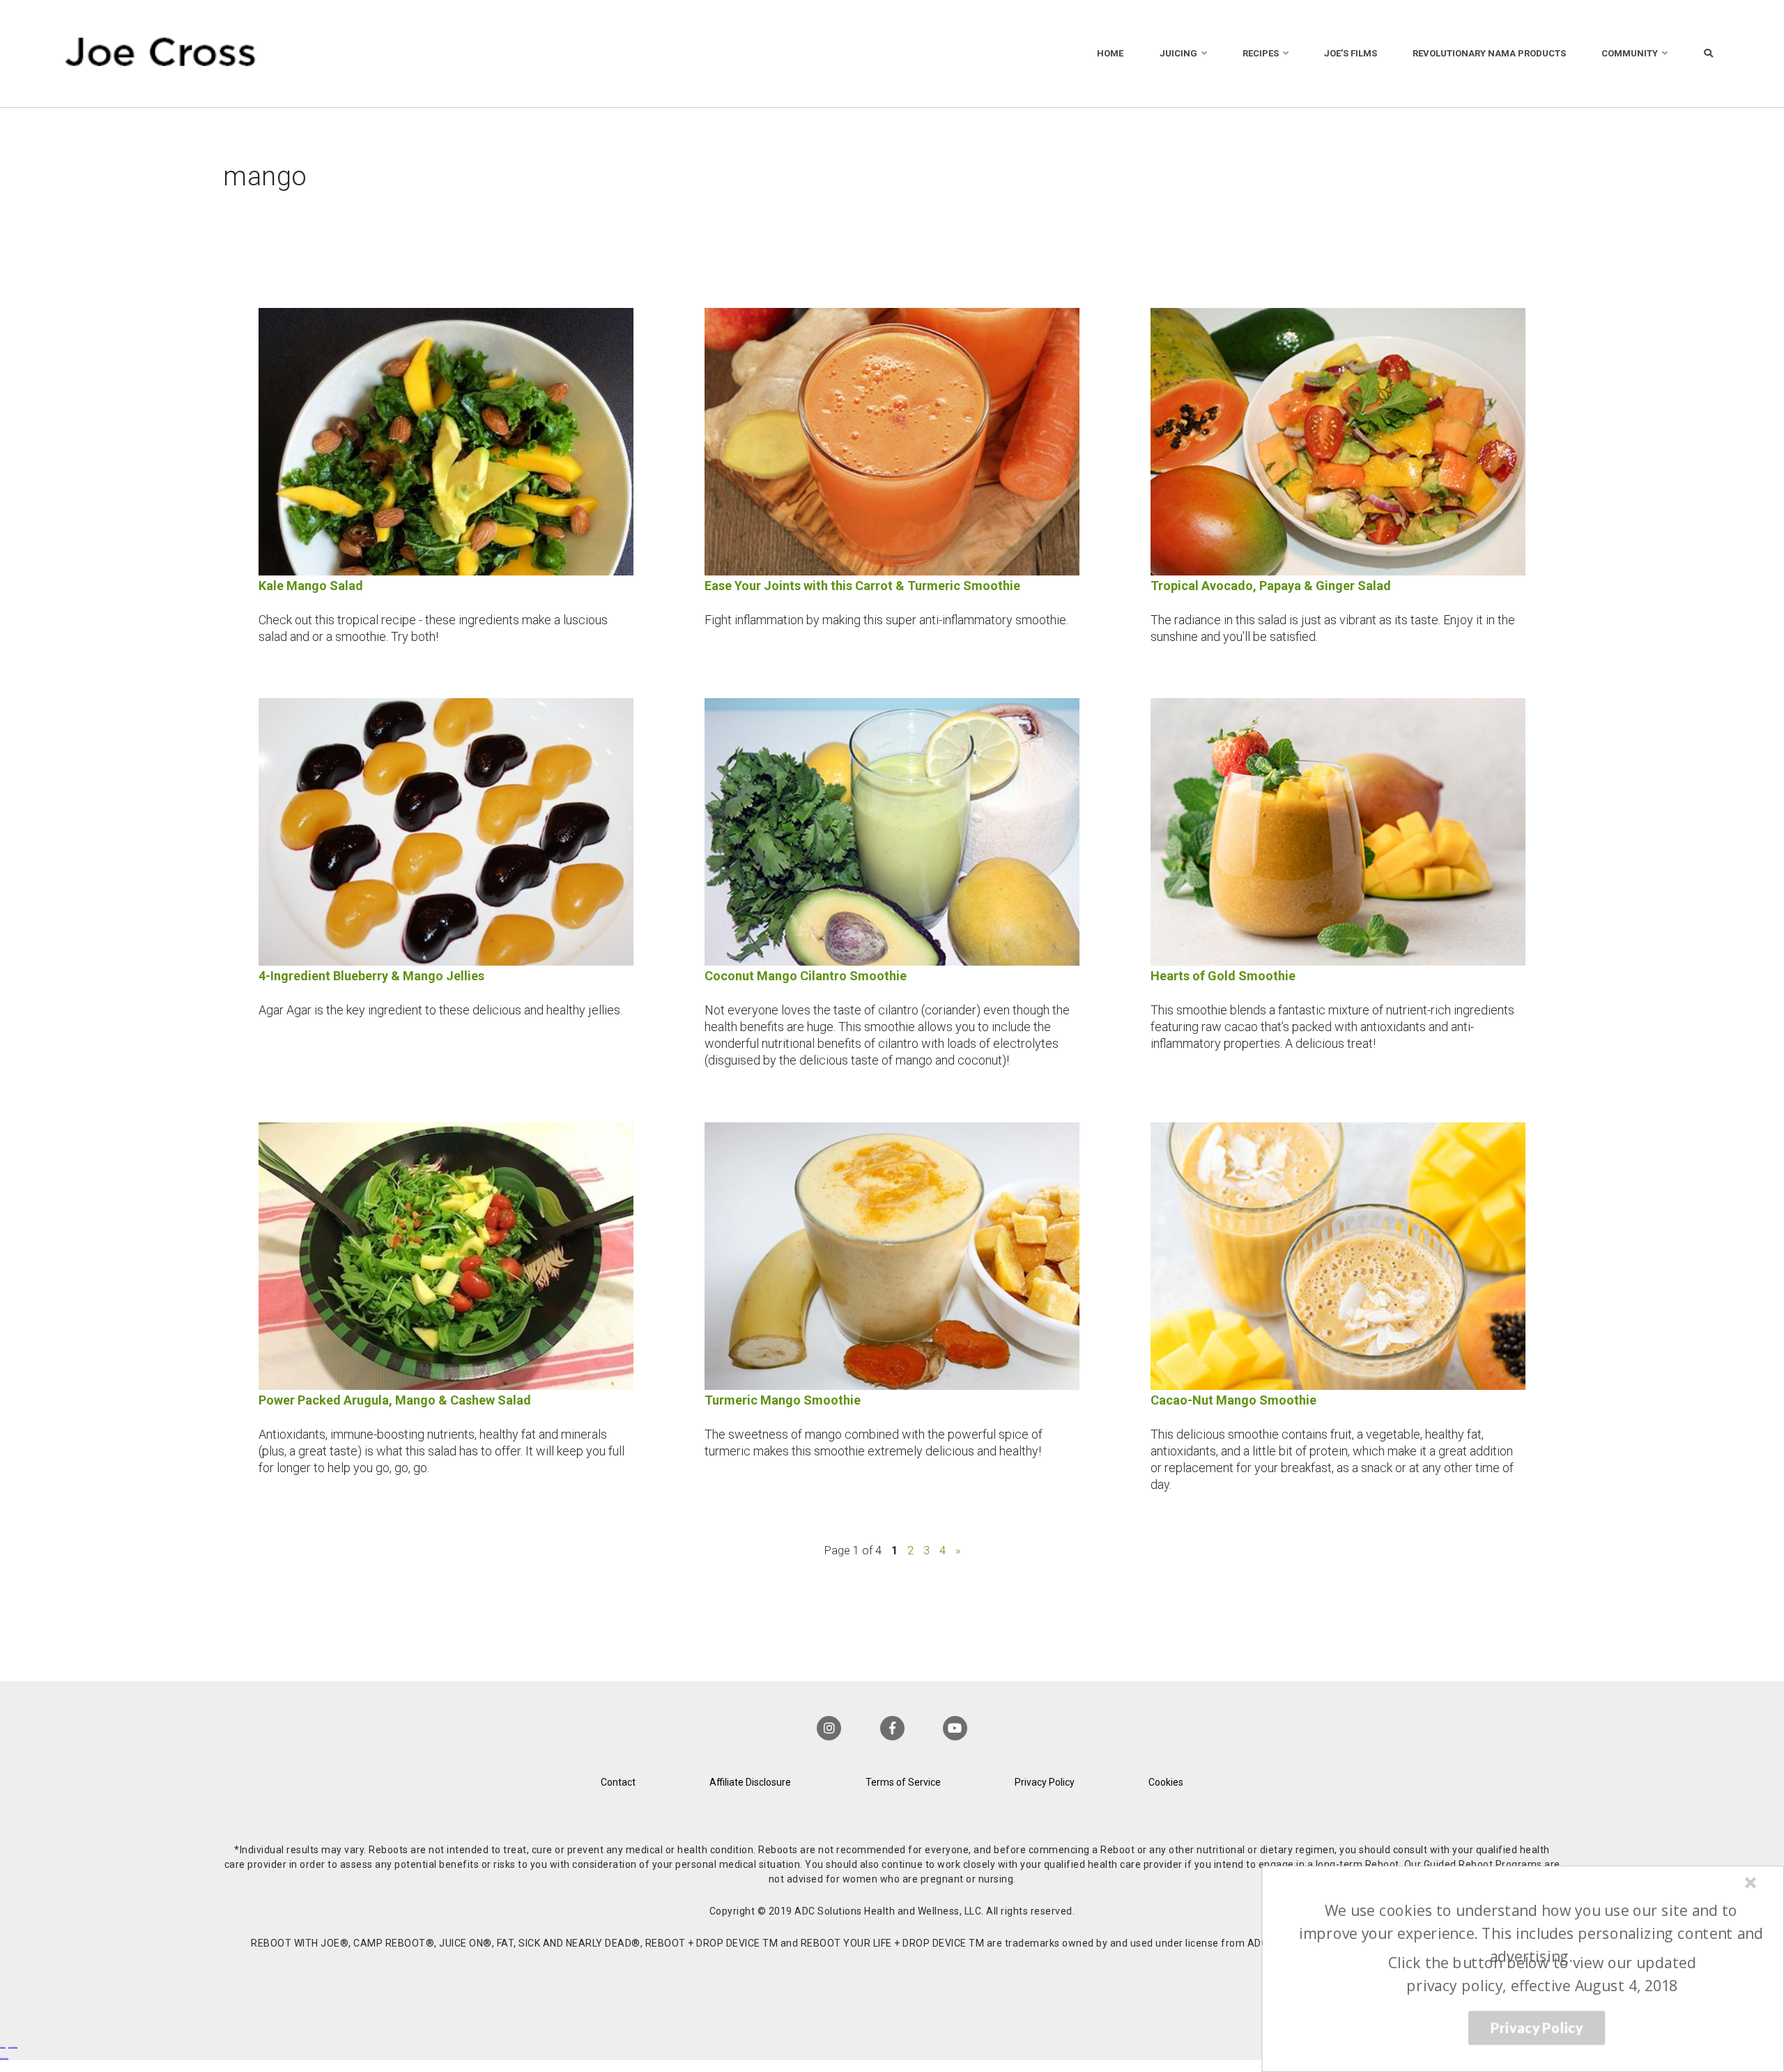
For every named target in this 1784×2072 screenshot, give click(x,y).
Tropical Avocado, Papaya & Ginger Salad (1271, 586)
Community (1630, 53)
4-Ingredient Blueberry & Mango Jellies (371, 976)
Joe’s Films (1351, 53)
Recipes (1261, 53)
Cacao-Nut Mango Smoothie (1233, 1400)
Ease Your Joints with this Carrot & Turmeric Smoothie (862, 586)
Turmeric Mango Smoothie (783, 1400)
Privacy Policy (1045, 1782)
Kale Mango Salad (311, 586)
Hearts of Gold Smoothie (1223, 976)
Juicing (1178, 53)
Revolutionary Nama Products (1489, 53)
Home (1110, 53)
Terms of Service (903, 1782)
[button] (1531, 1933)
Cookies (1166, 1782)
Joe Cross (161, 54)
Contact (618, 1782)
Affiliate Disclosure (750, 1782)
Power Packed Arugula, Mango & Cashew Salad (395, 1400)
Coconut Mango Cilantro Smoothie (806, 976)
